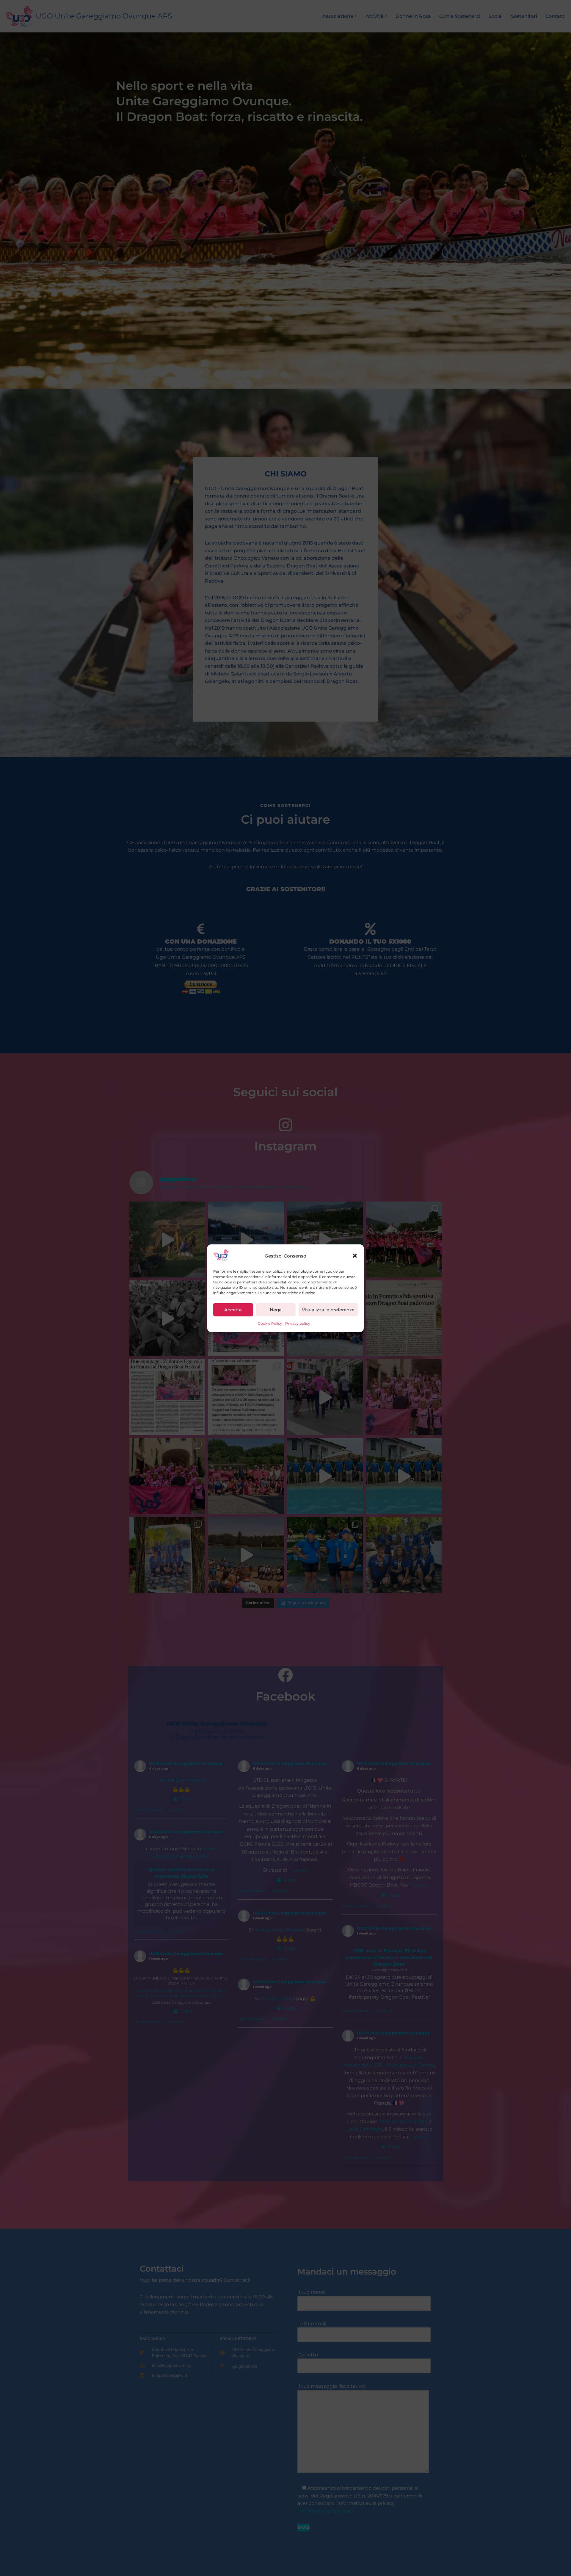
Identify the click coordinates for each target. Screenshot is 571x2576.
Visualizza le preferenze (328, 1310)
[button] (355, 1256)
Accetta (233, 1310)
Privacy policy (298, 1323)
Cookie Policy (270, 1323)
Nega (276, 1310)
